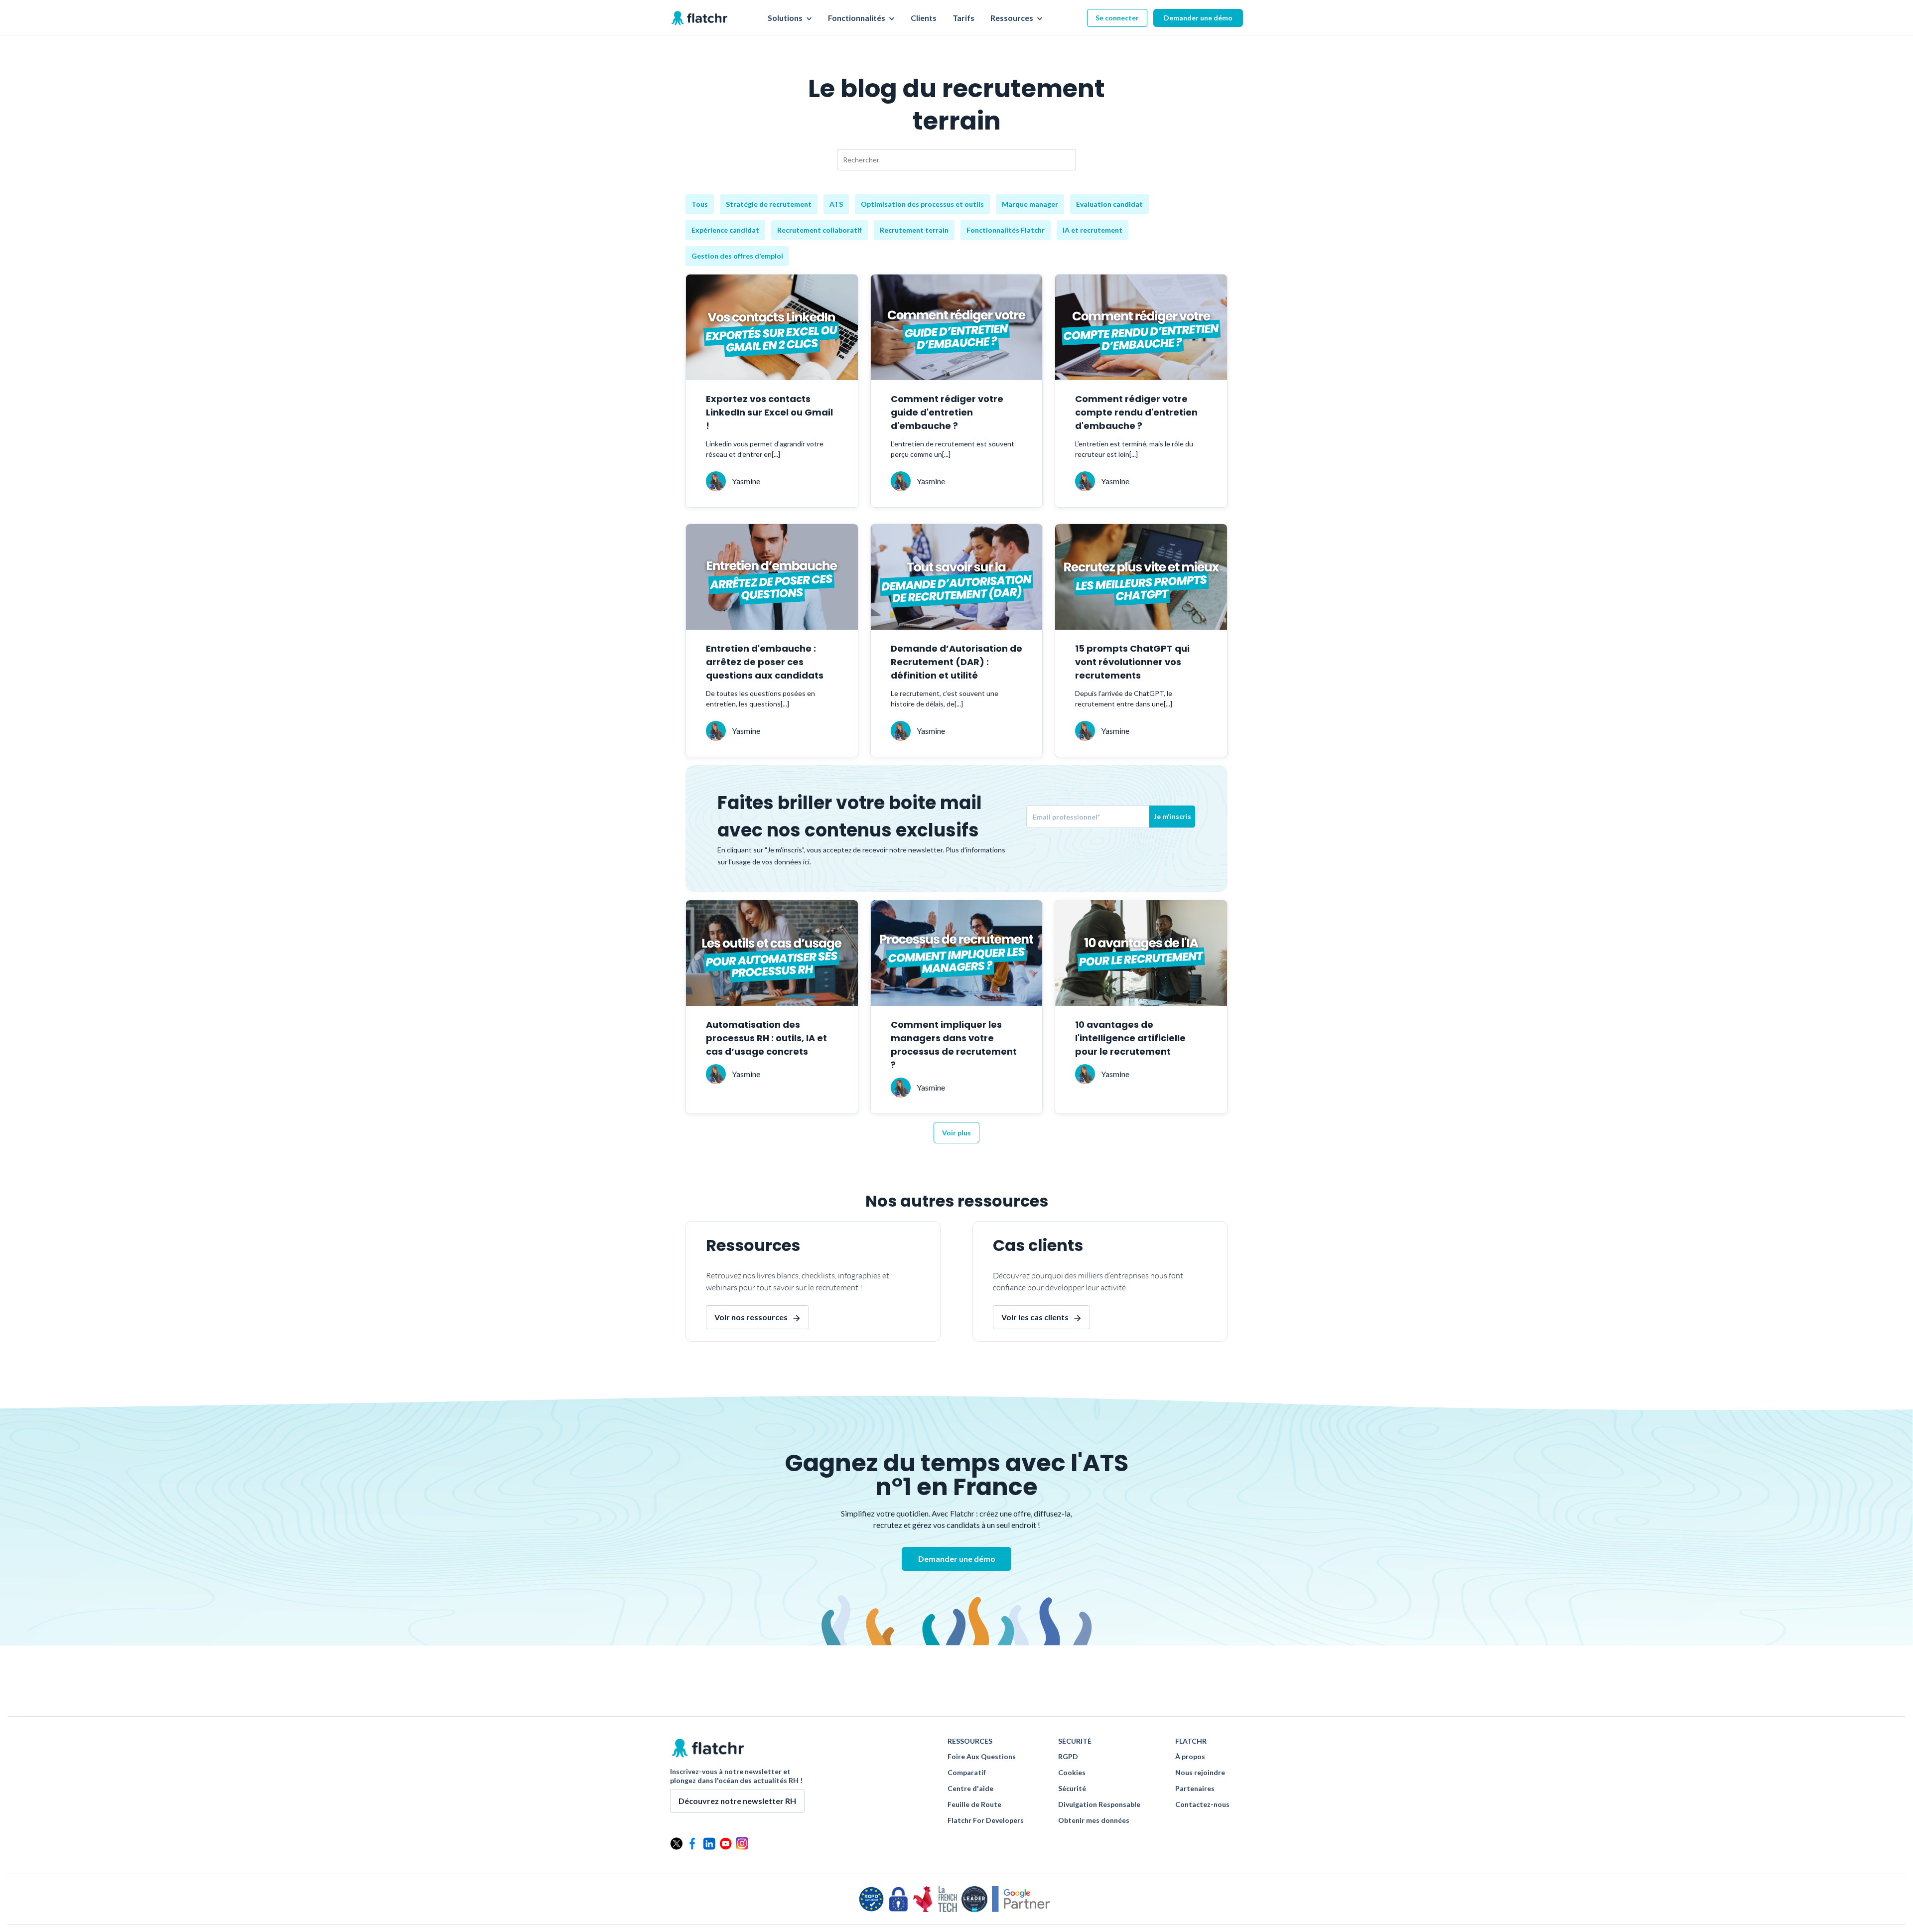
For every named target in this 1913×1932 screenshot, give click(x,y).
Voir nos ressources (751, 1317)
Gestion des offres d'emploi (737, 256)
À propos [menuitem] (1190, 1757)
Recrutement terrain (914, 230)
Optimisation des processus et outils (922, 204)
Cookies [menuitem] (1072, 1773)
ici (806, 862)
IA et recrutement (1093, 230)
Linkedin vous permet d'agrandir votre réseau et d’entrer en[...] (765, 449)
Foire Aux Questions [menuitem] (982, 1757)
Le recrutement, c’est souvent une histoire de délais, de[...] (945, 698)
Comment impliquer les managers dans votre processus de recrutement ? (954, 1045)
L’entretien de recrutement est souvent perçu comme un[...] (953, 449)
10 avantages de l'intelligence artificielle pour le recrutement (1130, 1038)
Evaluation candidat (1109, 204)
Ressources (1013, 18)
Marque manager (1030, 204)
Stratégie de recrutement (769, 204)
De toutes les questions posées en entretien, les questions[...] (760, 698)
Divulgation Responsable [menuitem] (1099, 1804)
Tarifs (963, 18)
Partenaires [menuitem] (1195, 1789)
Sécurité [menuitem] (1072, 1789)
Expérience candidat (725, 230)
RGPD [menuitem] (1068, 1757)
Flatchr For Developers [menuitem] (986, 1820)
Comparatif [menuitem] (967, 1773)
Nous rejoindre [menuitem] (1200, 1773)
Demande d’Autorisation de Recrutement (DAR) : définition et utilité (956, 662)
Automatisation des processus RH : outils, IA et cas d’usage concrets (766, 1038)
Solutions (786, 18)
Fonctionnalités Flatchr (1006, 230)
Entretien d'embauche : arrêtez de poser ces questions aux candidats (765, 662)
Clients (924, 18)
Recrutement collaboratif (820, 230)
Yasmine (746, 481)
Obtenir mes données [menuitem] (1094, 1820)
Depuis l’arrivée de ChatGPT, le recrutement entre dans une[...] (1124, 698)
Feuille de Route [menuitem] (974, 1804)
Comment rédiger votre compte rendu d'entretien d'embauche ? (1136, 412)
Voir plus (956, 1133)
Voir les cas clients (1035, 1317)
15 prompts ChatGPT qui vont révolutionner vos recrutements (1132, 662)
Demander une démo (1198, 18)
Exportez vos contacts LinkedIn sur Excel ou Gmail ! (769, 412)
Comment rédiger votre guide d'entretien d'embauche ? (947, 412)
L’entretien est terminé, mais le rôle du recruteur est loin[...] (1134, 449)
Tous (700, 204)
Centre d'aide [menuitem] (970, 1789)
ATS (836, 204)
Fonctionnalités (857, 18)
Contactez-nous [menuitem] (1202, 1804)
